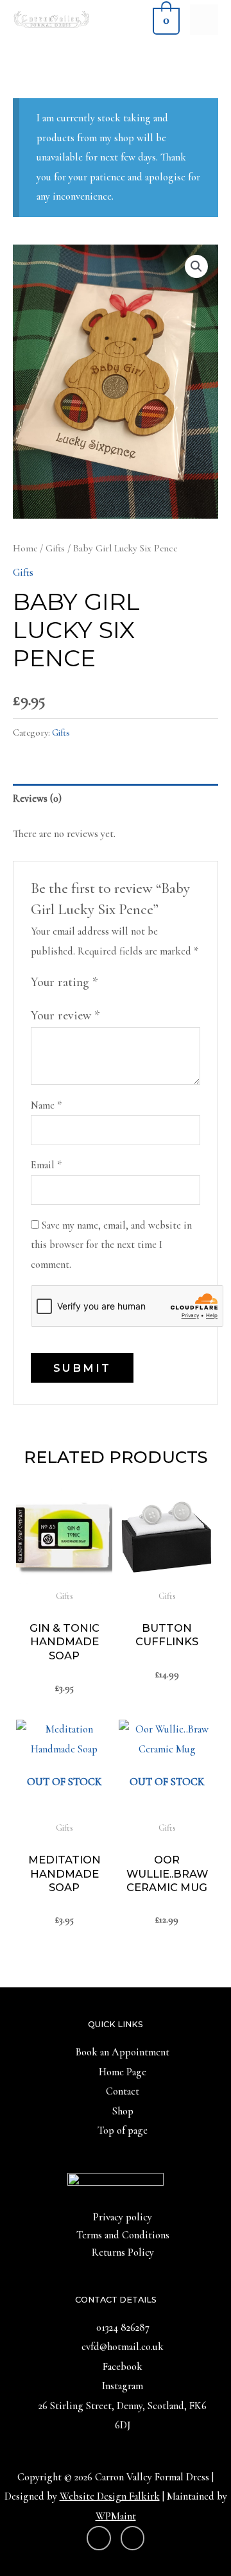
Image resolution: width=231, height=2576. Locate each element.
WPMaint (116, 2516)
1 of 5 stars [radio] (111, 982)
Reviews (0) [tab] (37, 799)
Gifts (55, 548)
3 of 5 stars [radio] (142, 982)
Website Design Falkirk (110, 2496)
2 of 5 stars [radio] (126, 982)
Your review (65, 1016)
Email (46, 1165)
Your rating (64, 982)
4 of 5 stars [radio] (157, 982)
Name (46, 1105)
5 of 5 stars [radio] (172, 982)
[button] (196, 266)
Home (25, 548)
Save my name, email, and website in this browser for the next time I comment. (111, 1245)
